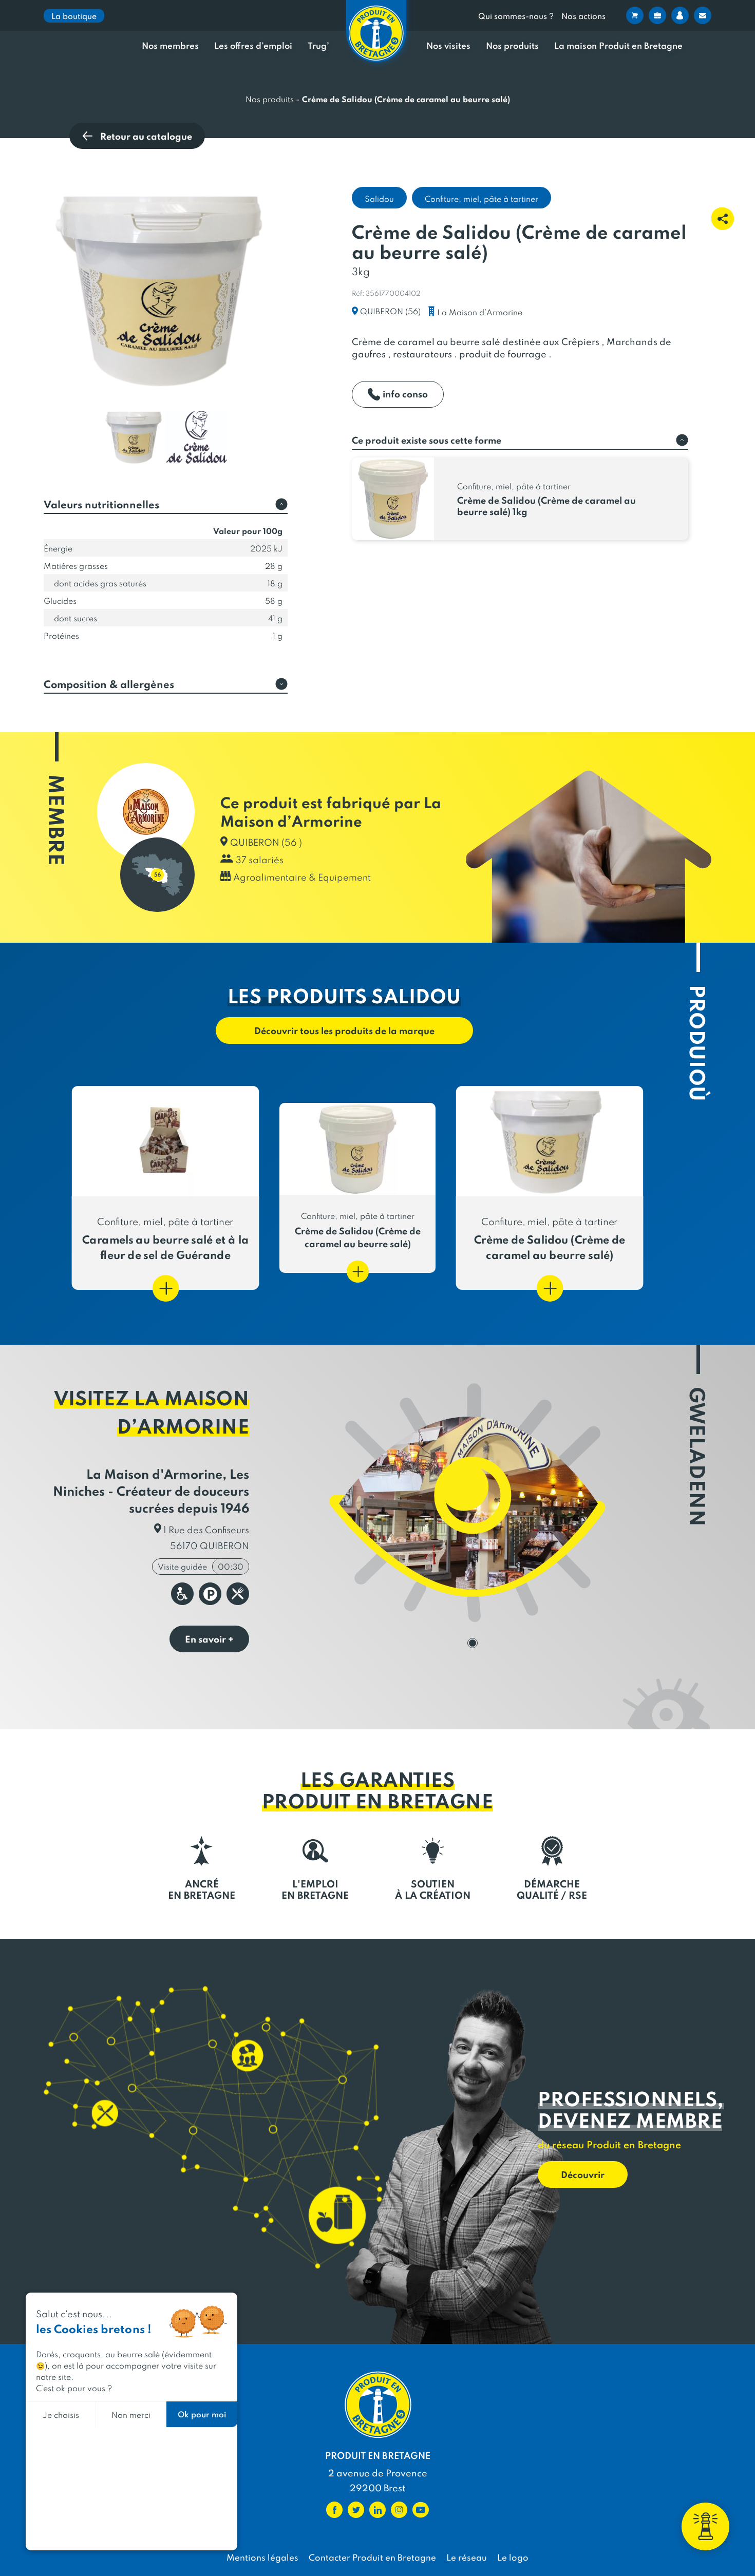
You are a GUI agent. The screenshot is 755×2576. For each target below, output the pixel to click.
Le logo (513, 2557)
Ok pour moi (202, 2414)
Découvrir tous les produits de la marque (344, 1030)
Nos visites (448, 46)
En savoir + (209, 1639)
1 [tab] (473, 1643)
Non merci (131, 2415)
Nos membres (170, 46)
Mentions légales (262, 2557)
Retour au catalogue (146, 136)
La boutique (74, 16)
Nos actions (583, 16)
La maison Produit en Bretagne (618, 46)
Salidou (379, 198)
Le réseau (467, 2557)
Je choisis (61, 2415)
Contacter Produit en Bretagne (372, 2557)
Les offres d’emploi (253, 46)
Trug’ (318, 46)
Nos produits (512, 46)
